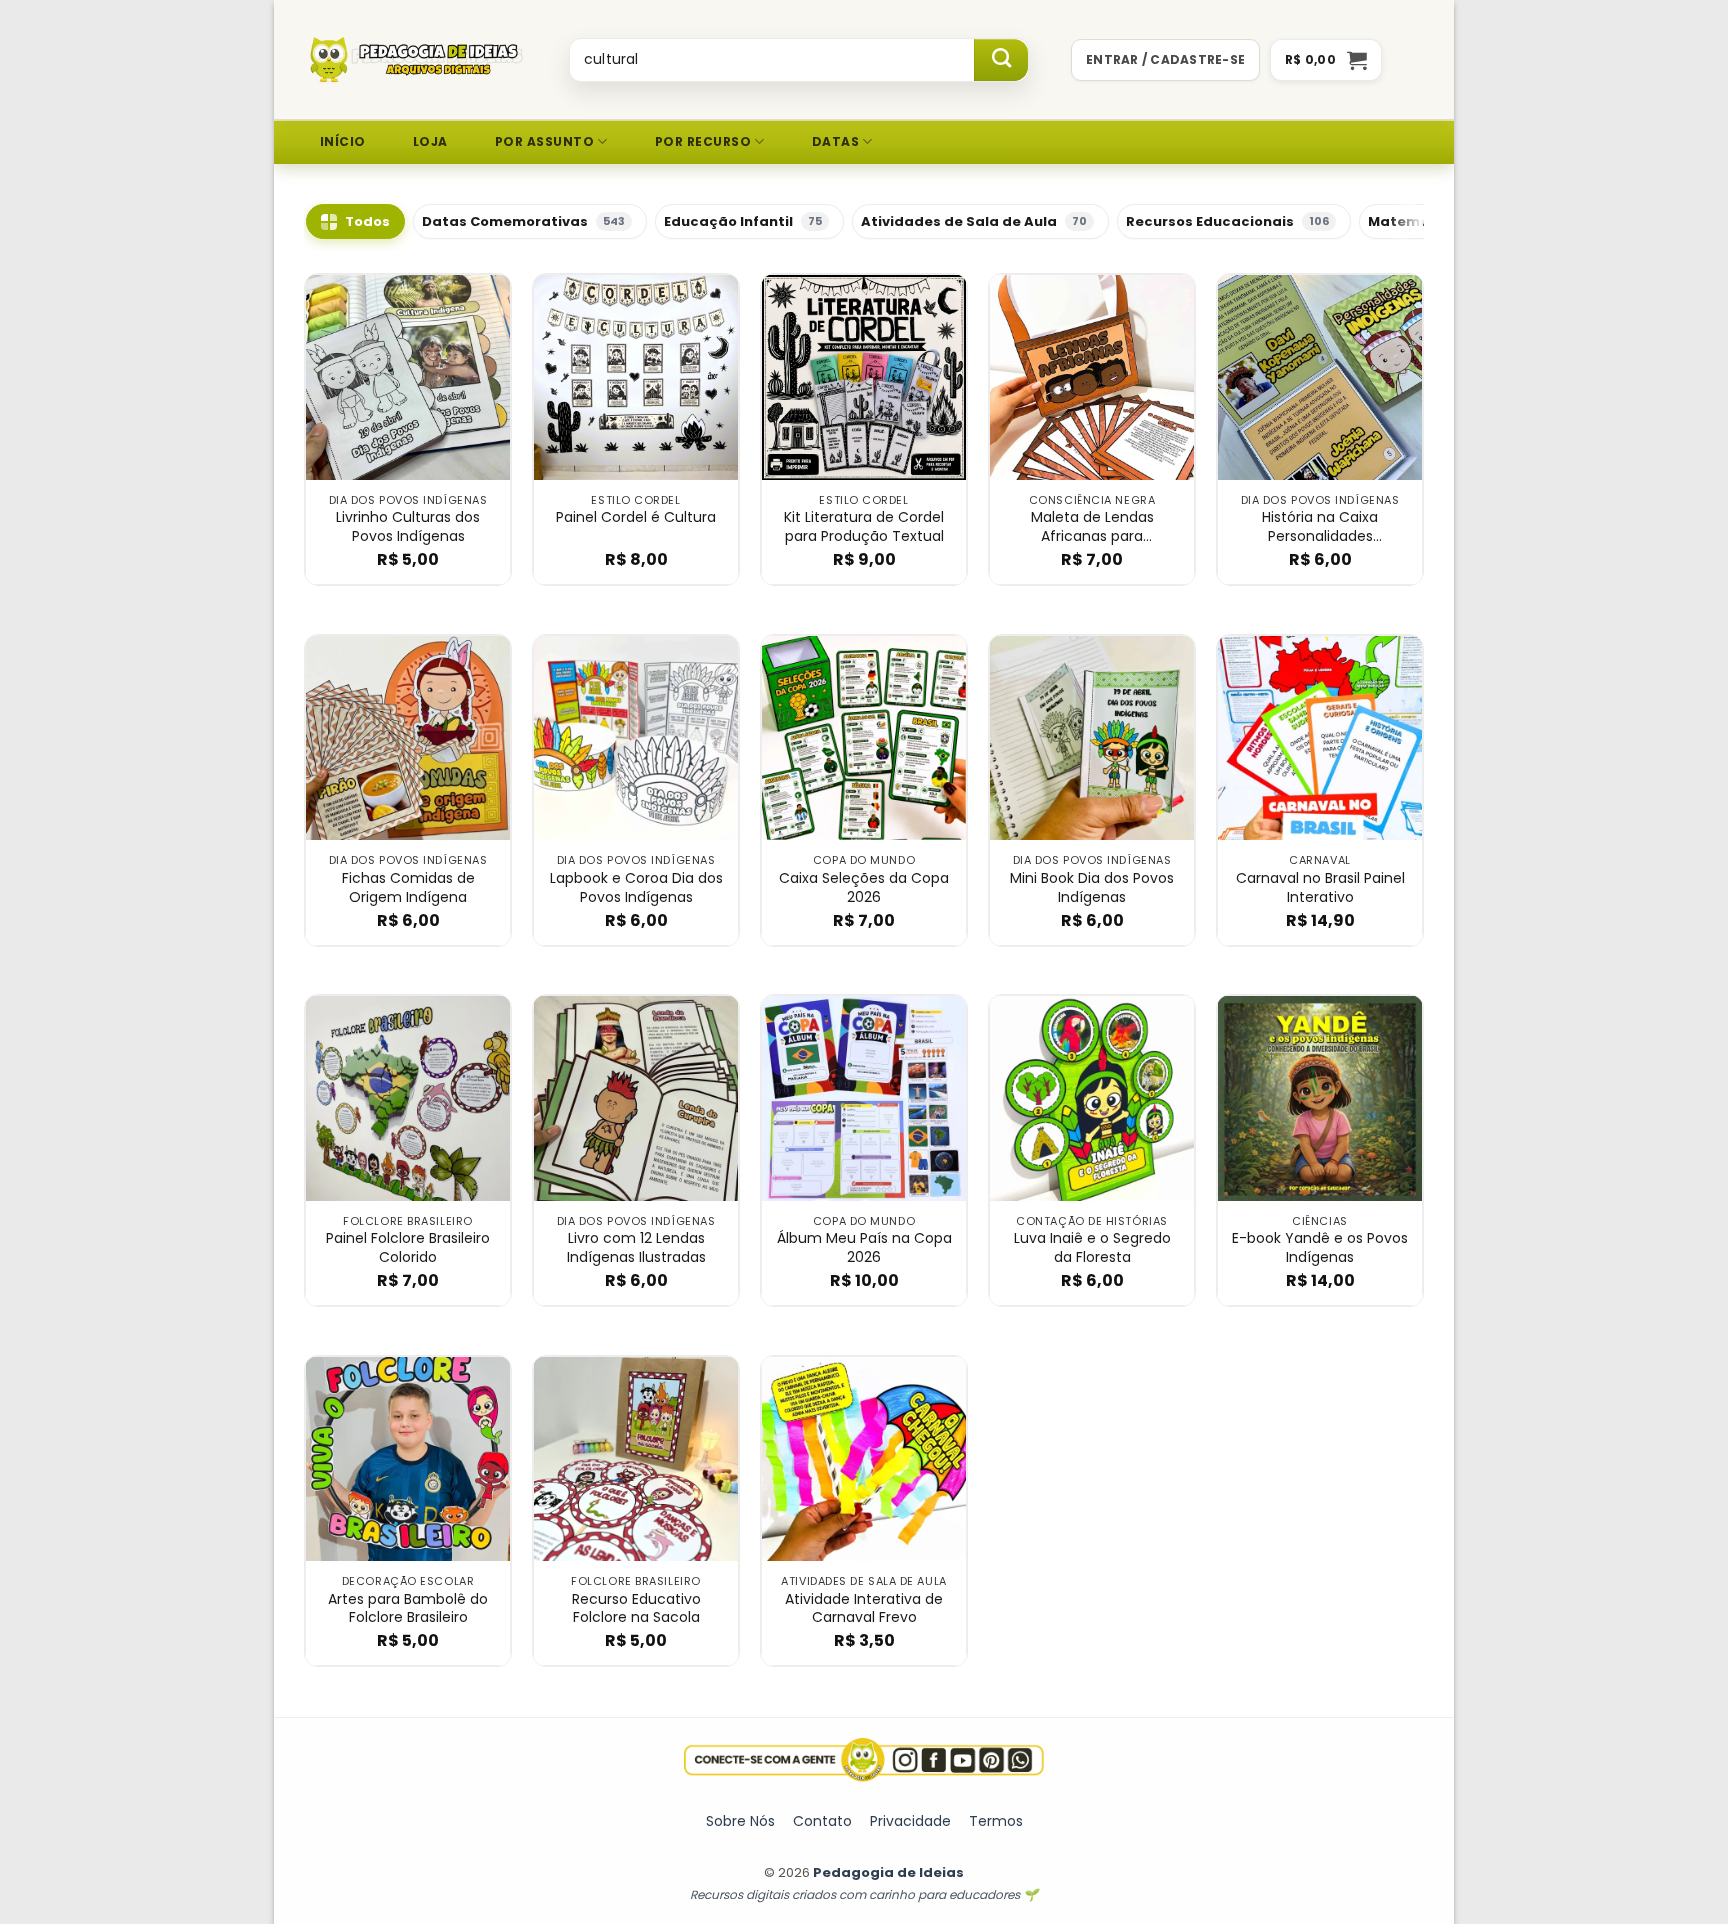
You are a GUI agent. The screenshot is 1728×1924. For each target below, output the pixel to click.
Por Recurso (703, 141)
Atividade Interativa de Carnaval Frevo (864, 1609)
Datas (835, 141)
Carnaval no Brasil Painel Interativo (1320, 888)
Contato (822, 1821)
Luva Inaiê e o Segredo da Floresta (1092, 1248)
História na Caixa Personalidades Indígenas (1320, 527)
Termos (996, 1821)
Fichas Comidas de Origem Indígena (408, 888)
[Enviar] (1001, 60)
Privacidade (910, 1821)
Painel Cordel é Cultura (636, 517)
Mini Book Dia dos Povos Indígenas (1092, 888)
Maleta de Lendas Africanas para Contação (1092, 527)
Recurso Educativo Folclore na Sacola (636, 1609)
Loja (430, 141)
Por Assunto (544, 141)
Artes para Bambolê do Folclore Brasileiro (408, 1609)
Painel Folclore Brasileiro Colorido (408, 1248)
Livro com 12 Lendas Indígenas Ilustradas (636, 1248)
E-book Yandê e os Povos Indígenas (1320, 1248)
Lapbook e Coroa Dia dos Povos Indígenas (636, 888)
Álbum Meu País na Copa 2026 (864, 1248)
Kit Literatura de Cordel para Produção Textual (864, 527)
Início (343, 141)
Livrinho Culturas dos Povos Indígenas (408, 527)
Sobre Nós (740, 1821)
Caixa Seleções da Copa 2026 (864, 888)
